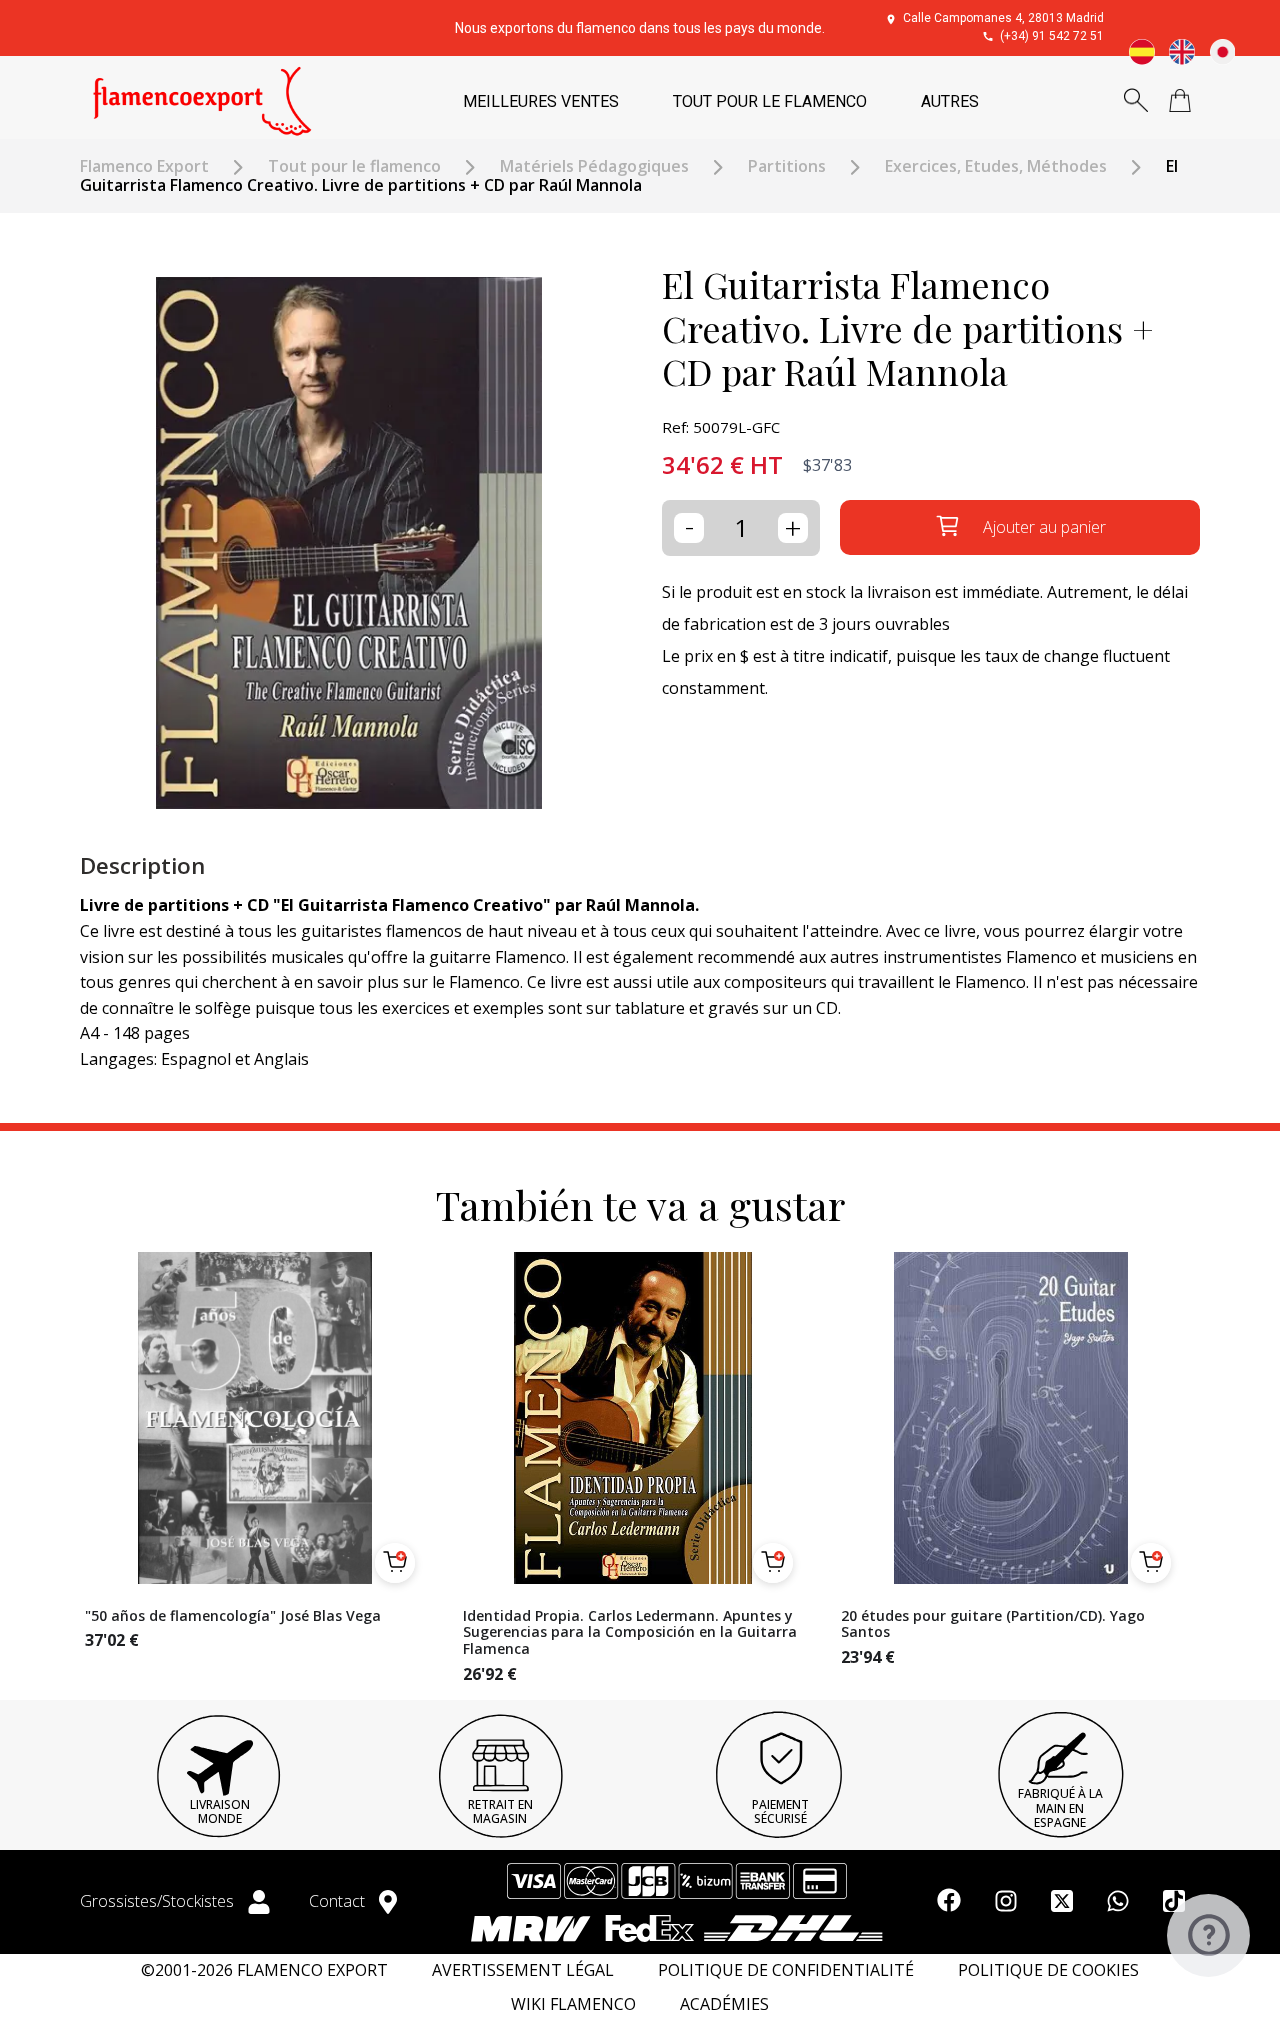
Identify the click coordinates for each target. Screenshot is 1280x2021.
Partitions (787, 166)
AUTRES (950, 101)
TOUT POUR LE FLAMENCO (770, 101)
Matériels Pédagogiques (594, 166)
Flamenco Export (144, 166)
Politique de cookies (1048, 1970)
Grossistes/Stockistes (159, 1901)
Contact (339, 1901)
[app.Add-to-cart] (395, 1563)
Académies (724, 2004)
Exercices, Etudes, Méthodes (996, 166)
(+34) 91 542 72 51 (1052, 36)
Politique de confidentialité (786, 1970)
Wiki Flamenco (573, 2004)
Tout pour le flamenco (354, 166)
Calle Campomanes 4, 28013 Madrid (1003, 18)
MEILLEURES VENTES (541, 101)
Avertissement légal (523, 1970)
